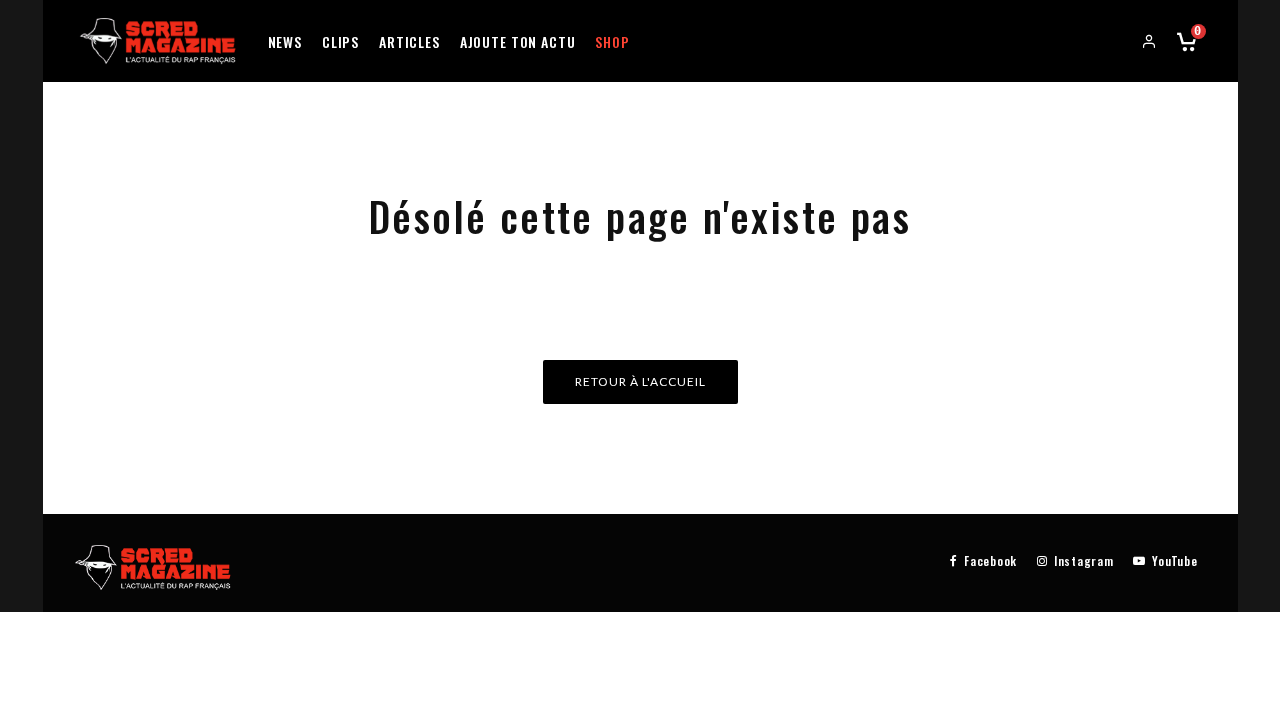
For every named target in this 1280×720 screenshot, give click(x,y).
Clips (340, 41)
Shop (612, 41)
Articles (409, 41)
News (285, 41)
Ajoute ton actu (518, 41)
